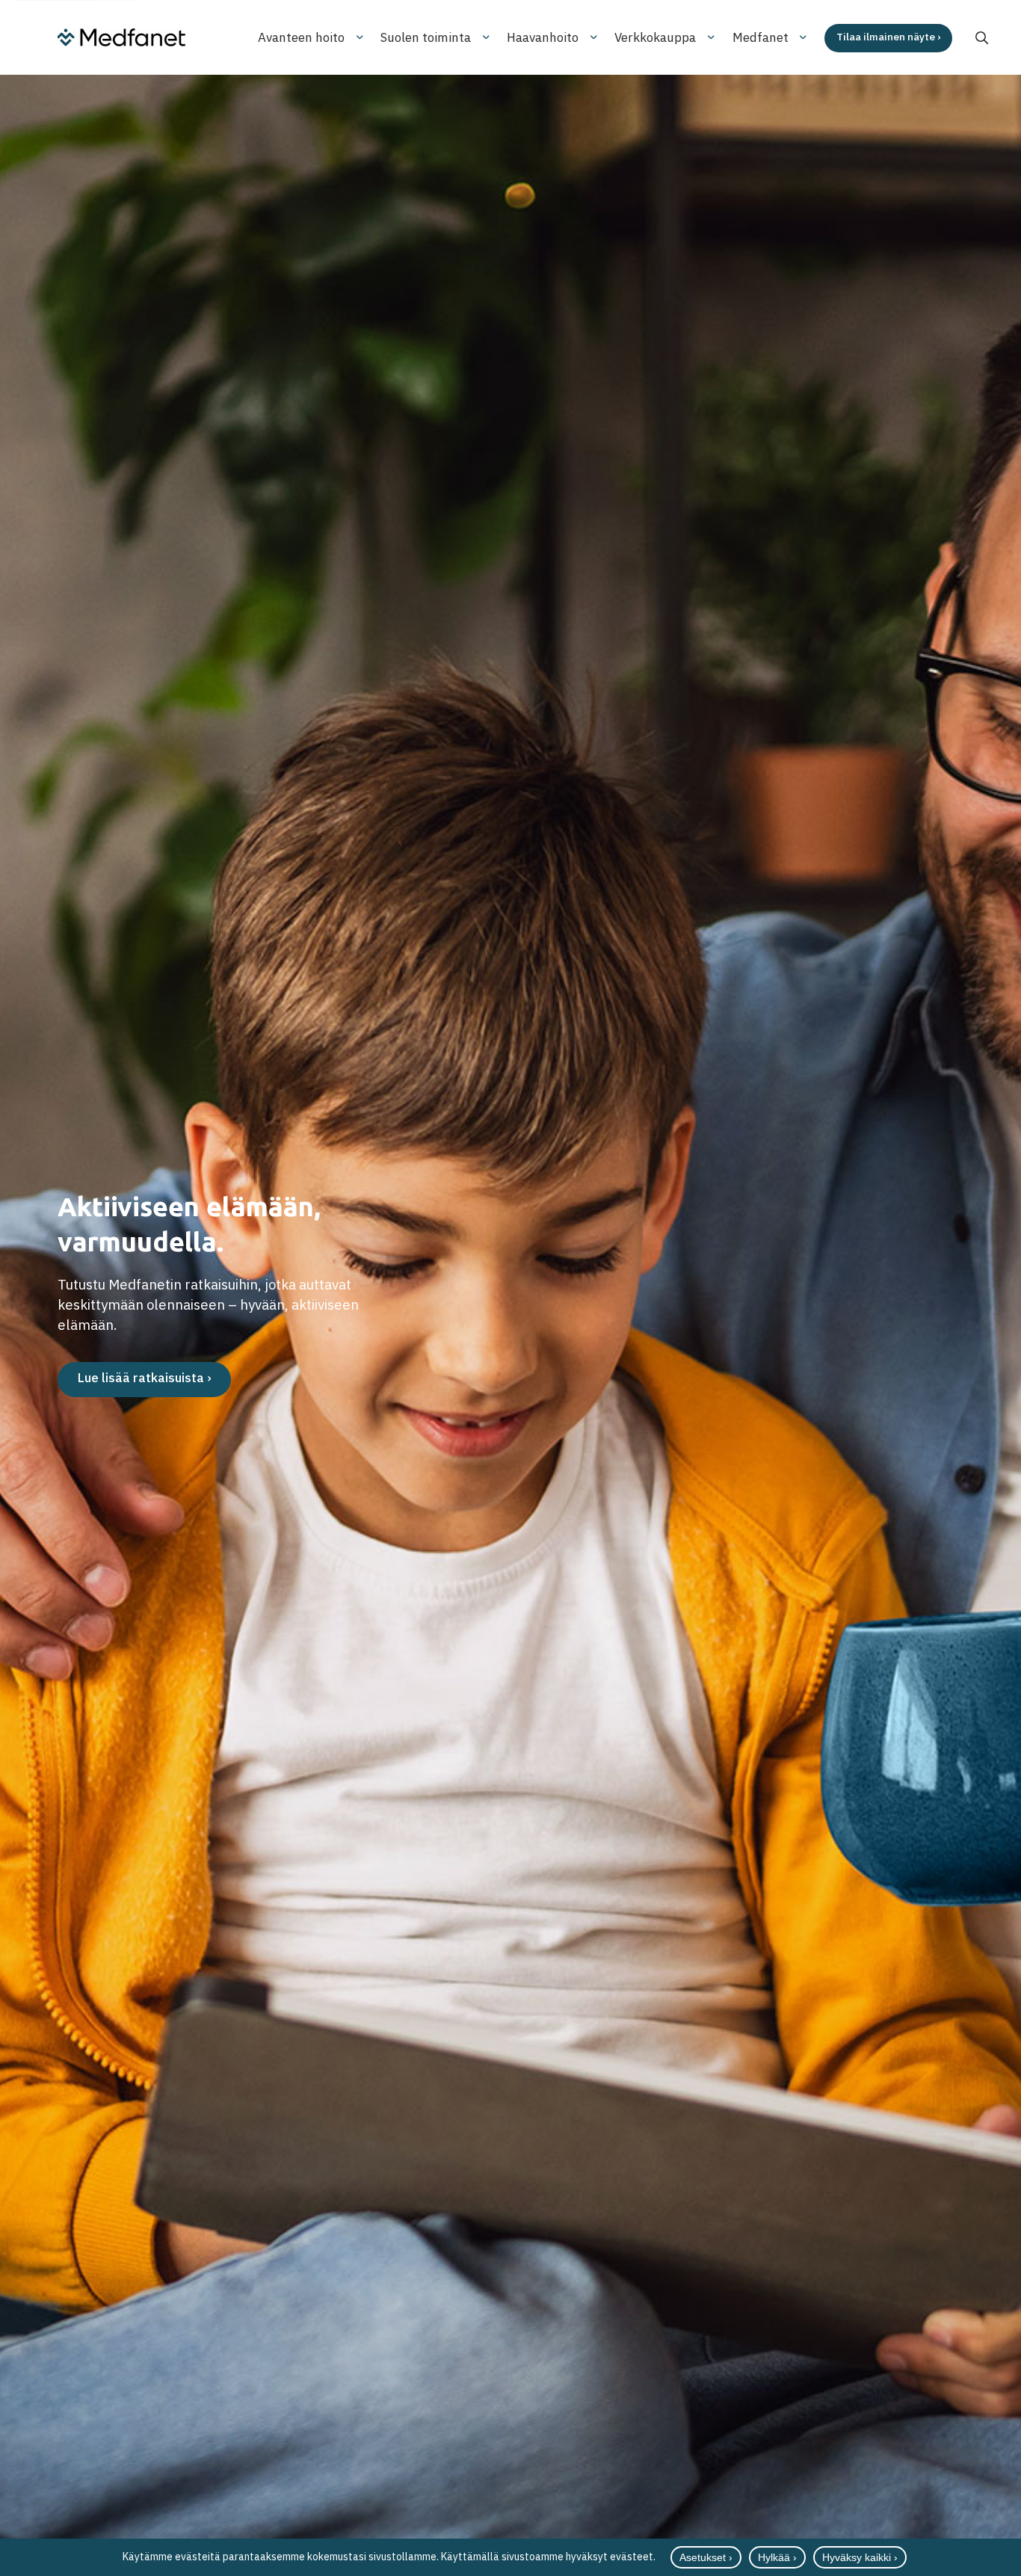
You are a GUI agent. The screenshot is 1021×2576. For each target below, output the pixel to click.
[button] (982, 38)
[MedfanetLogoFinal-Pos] (121, 37)
